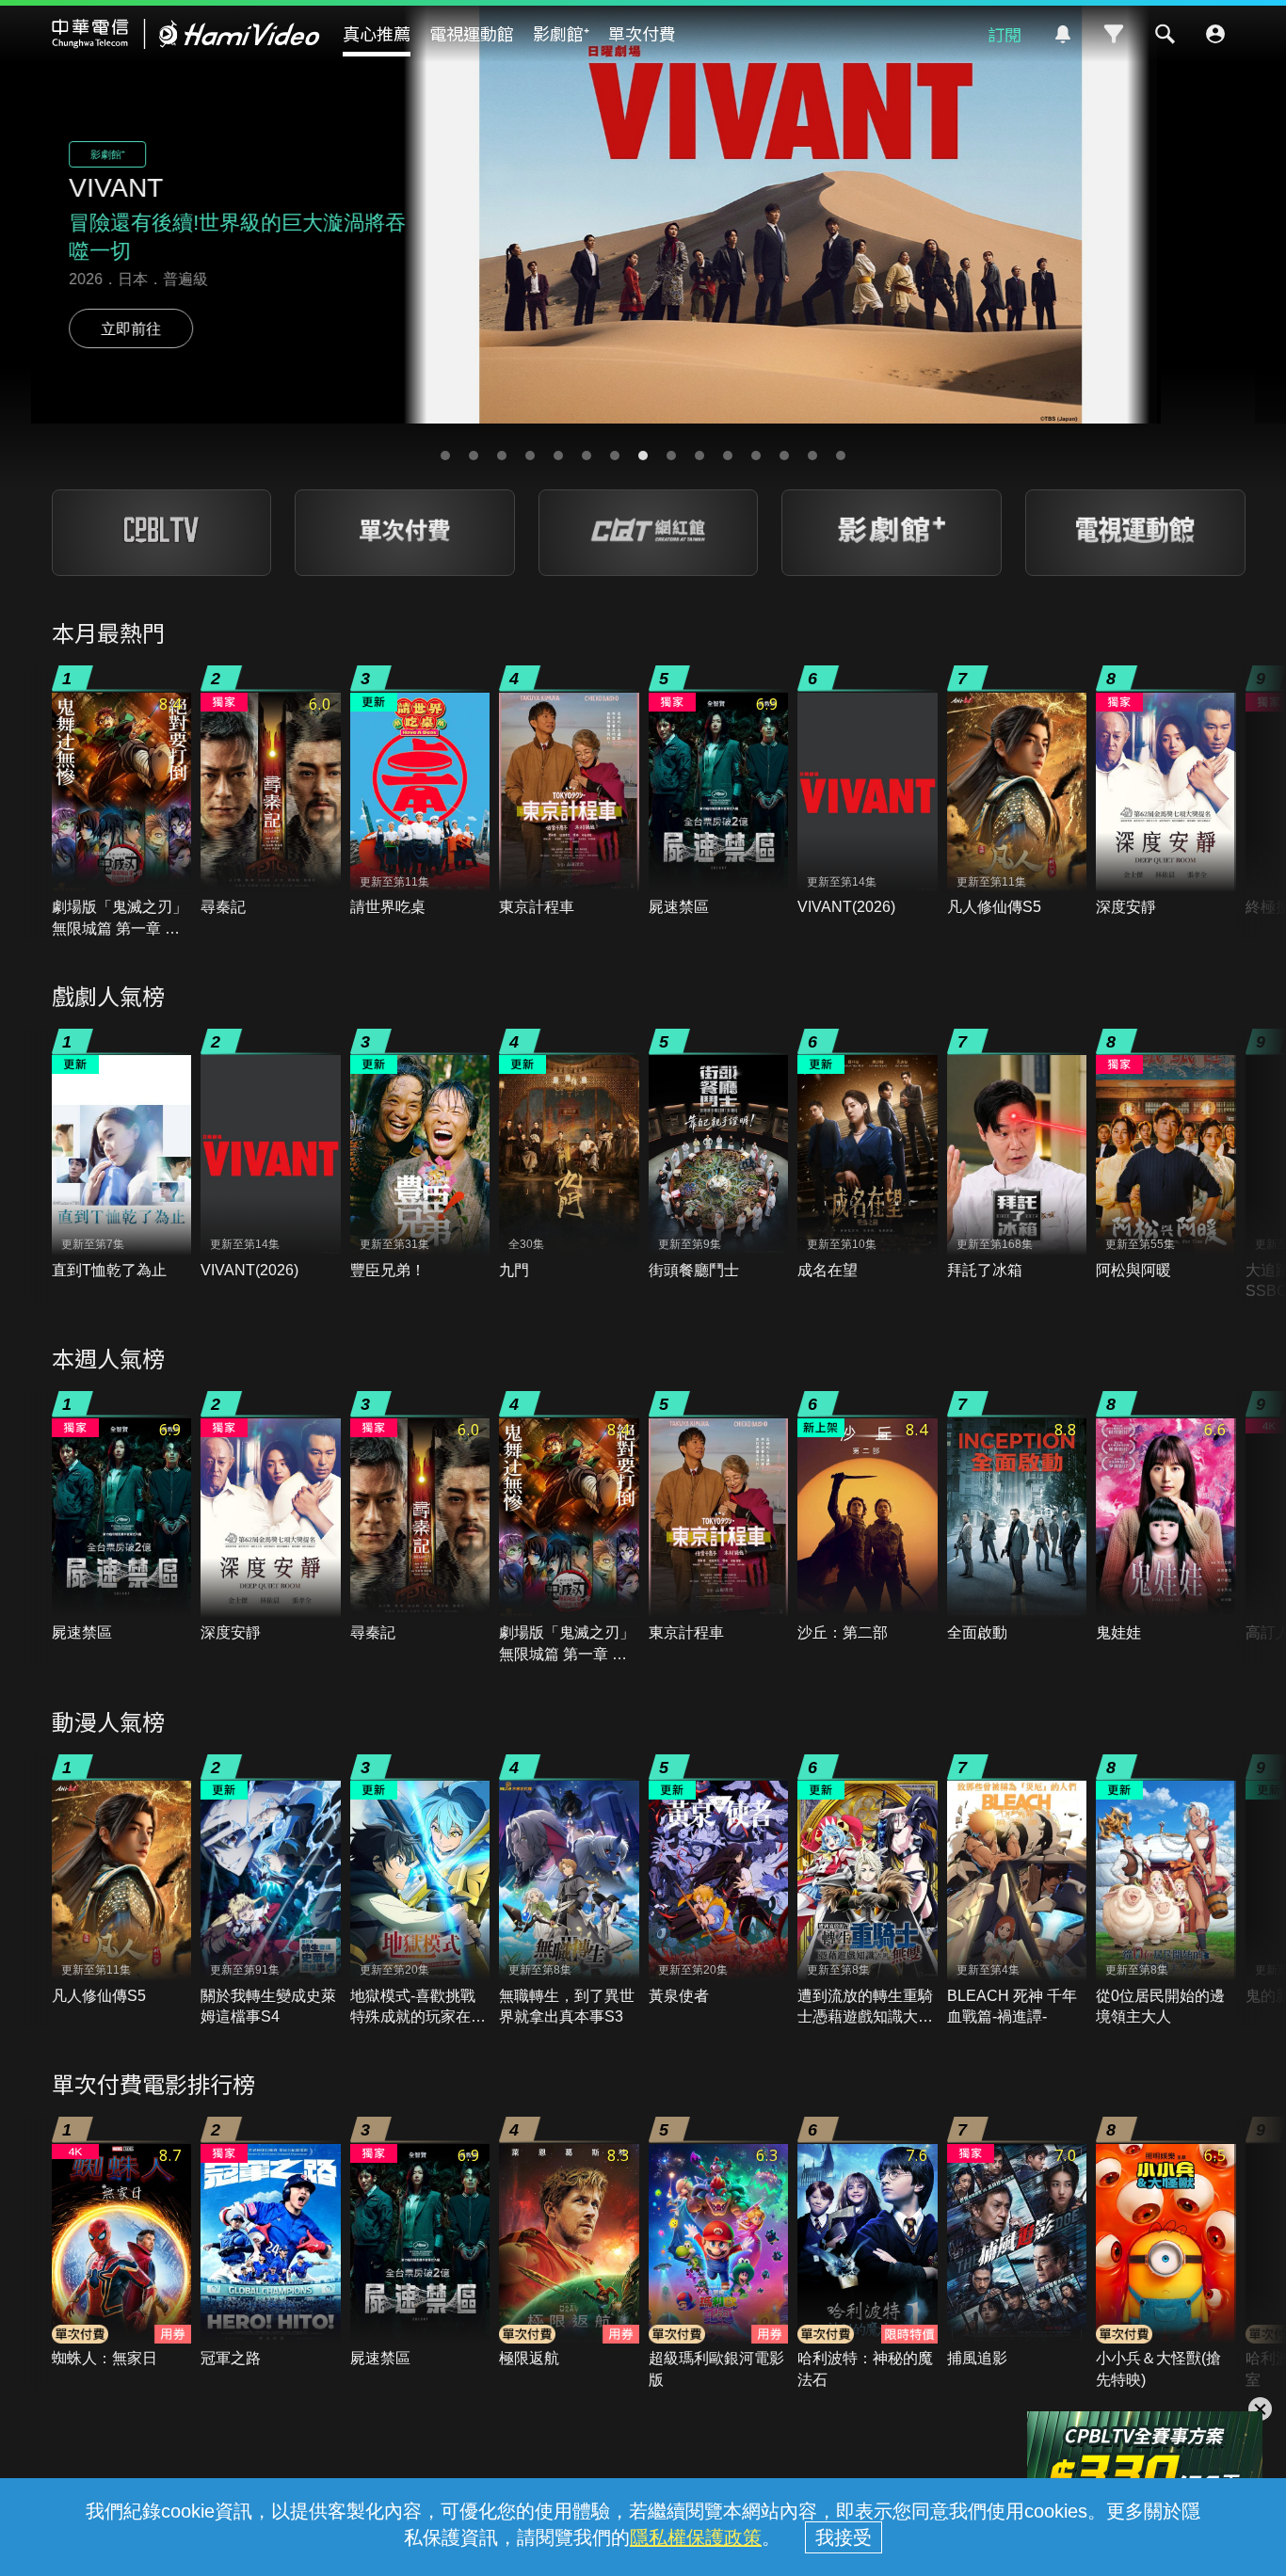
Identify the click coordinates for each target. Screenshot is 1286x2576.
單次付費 (642, 33)
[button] (445, 456)
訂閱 (1005, 34)
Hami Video (186, 34)
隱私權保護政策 (696, 2537)
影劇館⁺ (561, 33)
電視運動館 (472, 33)
